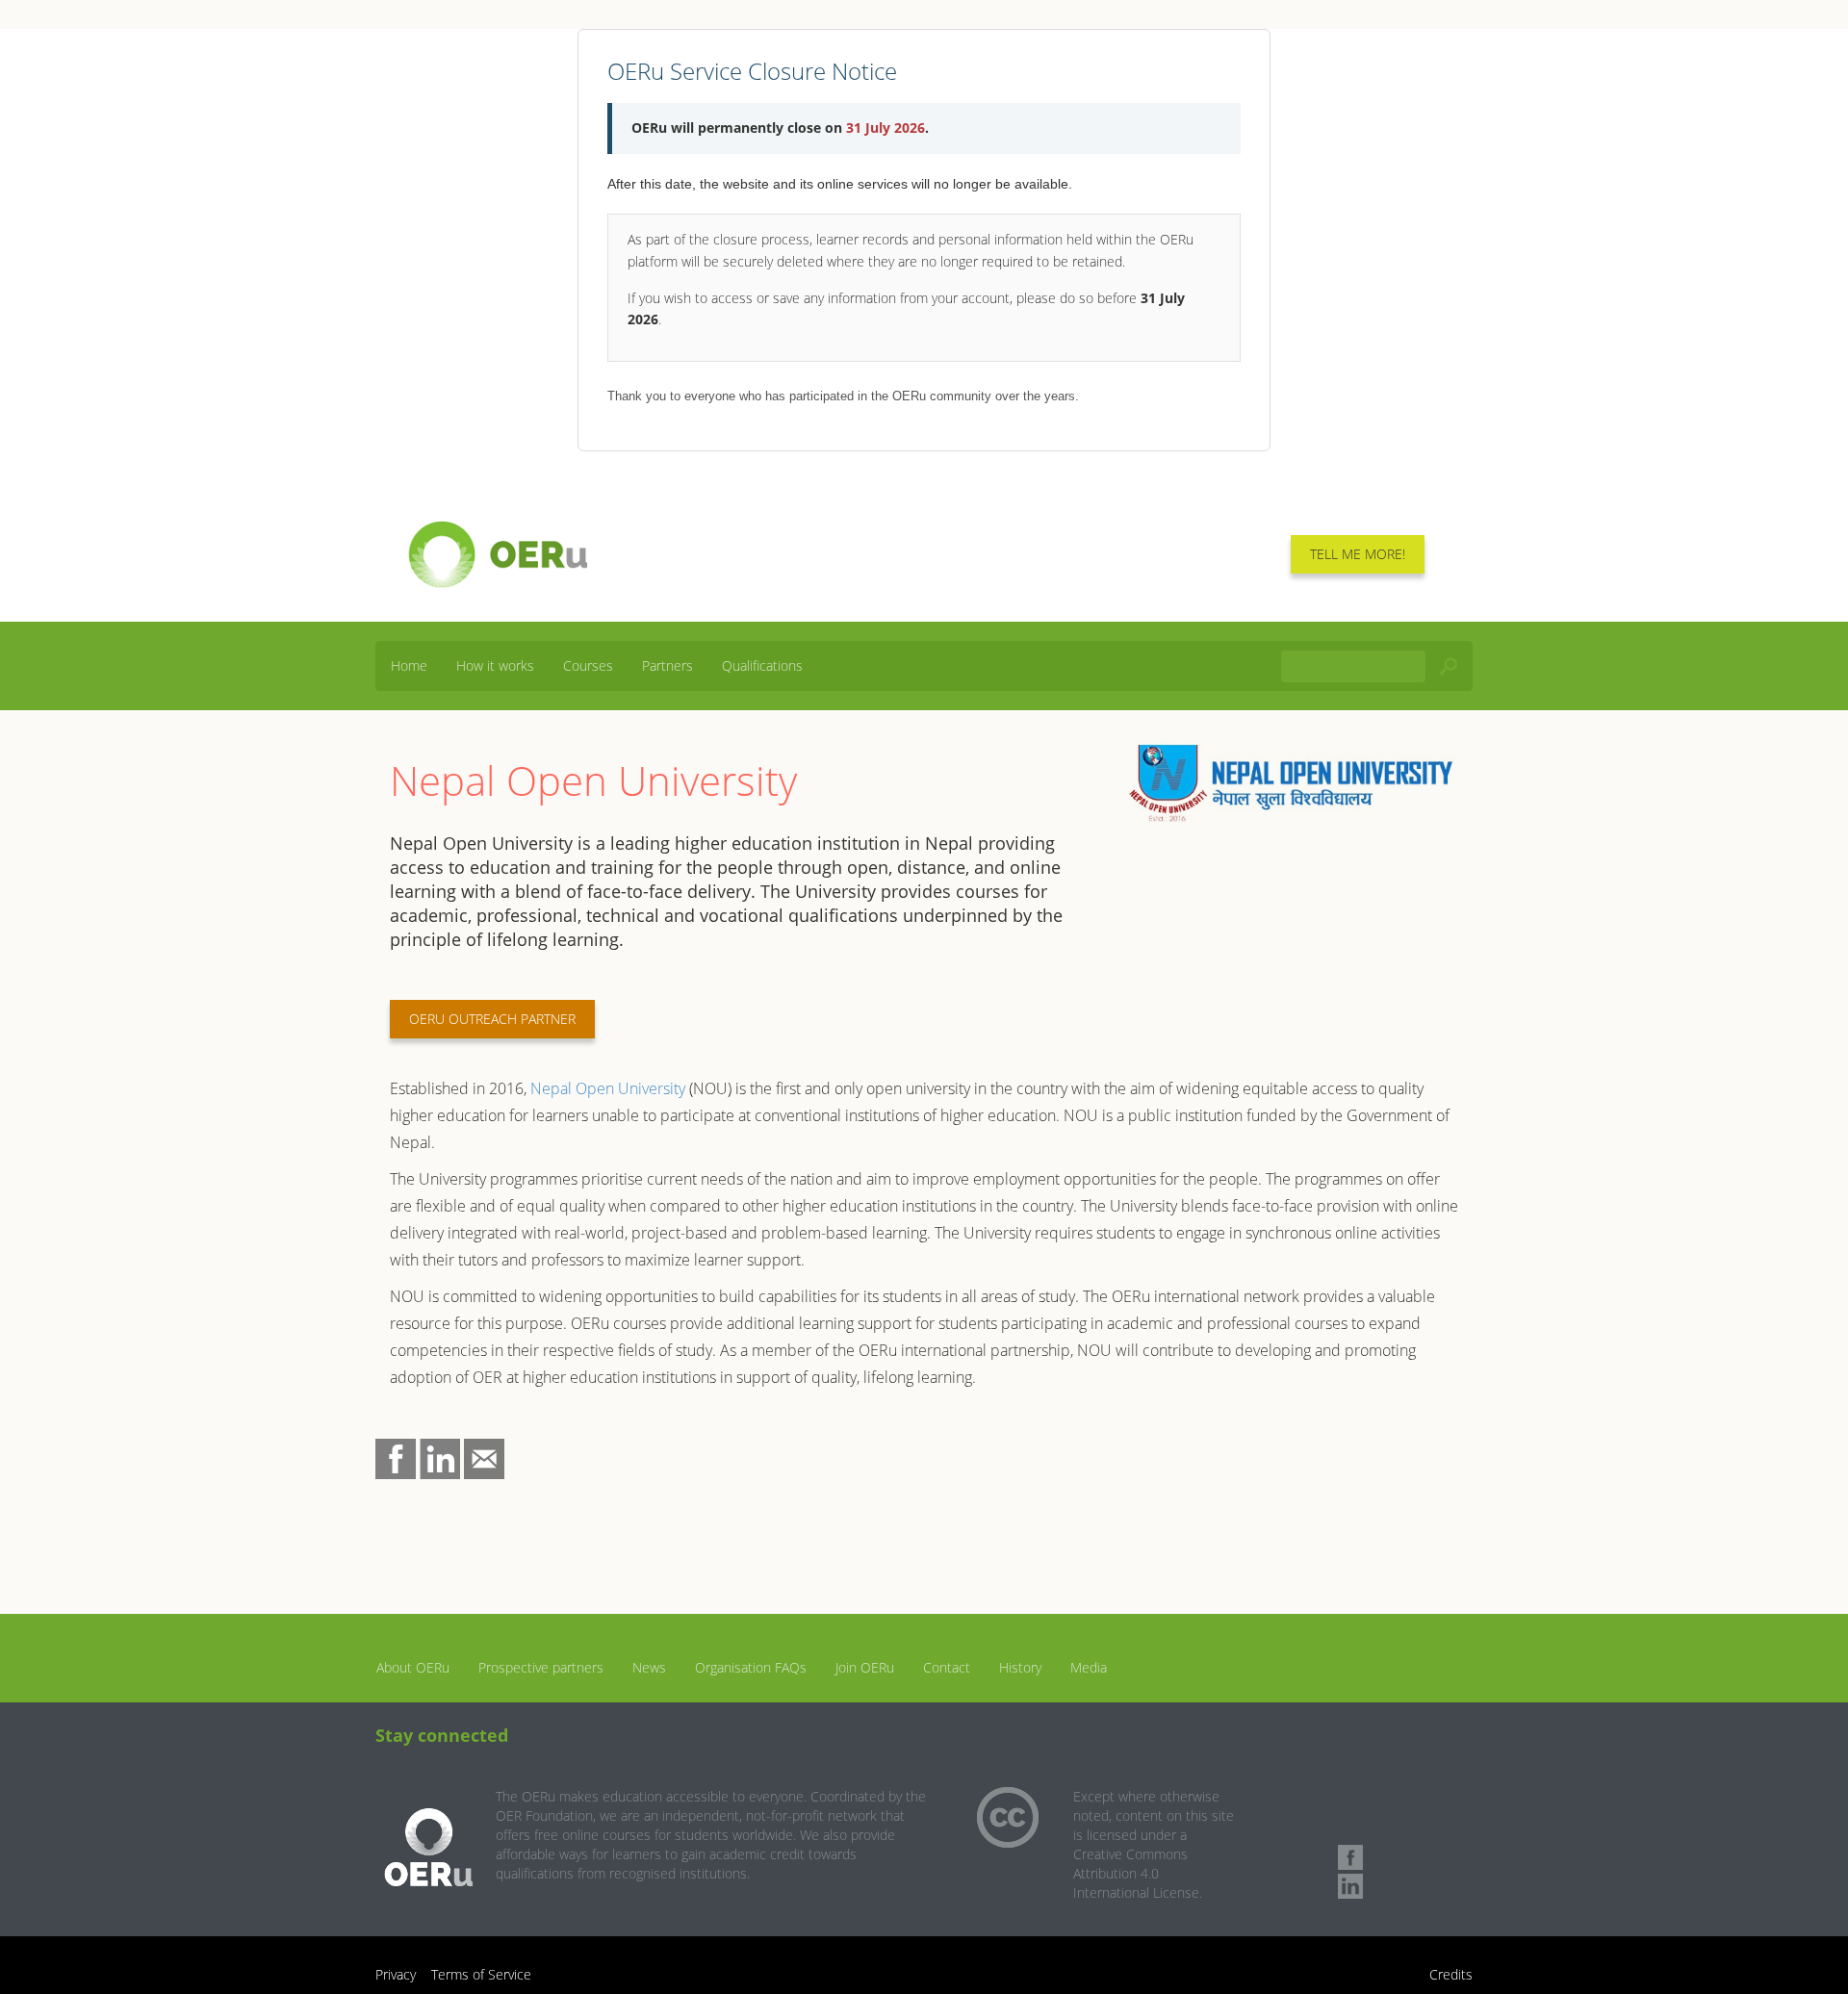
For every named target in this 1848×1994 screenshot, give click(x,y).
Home (409, 665)
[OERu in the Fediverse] (1350, 1800)
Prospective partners (541, 1667)
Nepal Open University (608, 1088)
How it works (495, 665)
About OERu (413, 1667)
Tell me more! (1358, 554)
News (649, 1667)
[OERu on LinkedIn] (1350, 1886)
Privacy (396, 1974)
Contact (947, 1667)
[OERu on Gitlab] (1350, 1828)
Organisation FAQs (751, 1667)
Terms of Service (481, 1974)
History (1020, 1667)
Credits (1451, 1974)
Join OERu (865, 1667)
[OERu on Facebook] (1350, 1857)
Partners (667, 665)
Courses (588, 665)
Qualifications (762, 665)
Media (1089, 1667)
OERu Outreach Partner (492, 1019)
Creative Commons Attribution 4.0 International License (1136, 1873)
